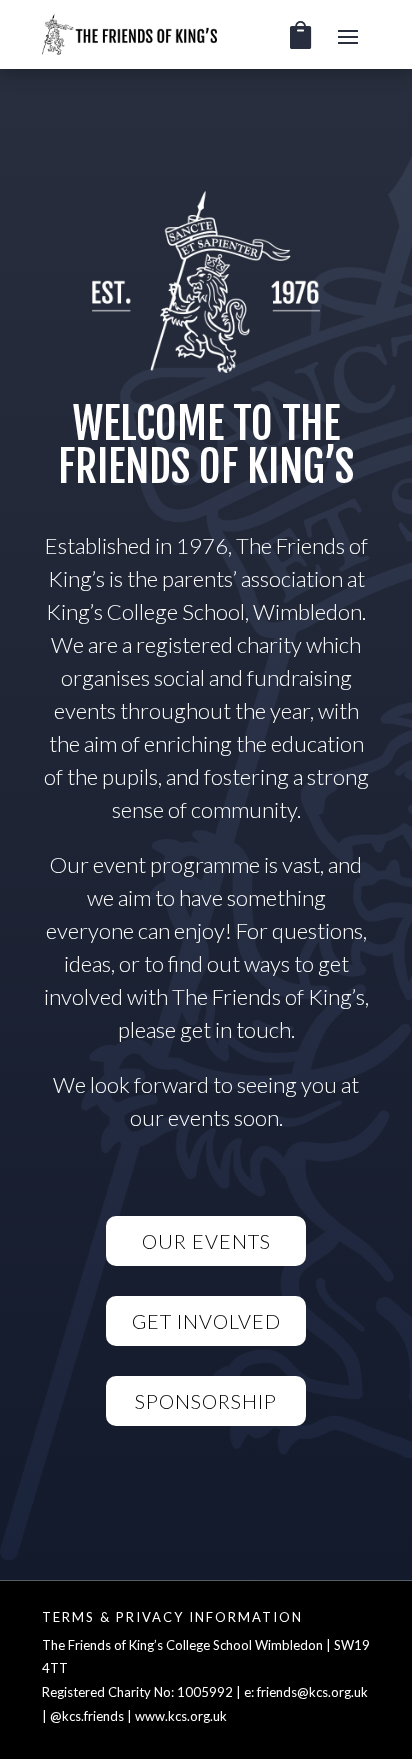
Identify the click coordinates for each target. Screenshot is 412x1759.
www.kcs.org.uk (181, 1716)
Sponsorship (206, 1401)
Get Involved (206, 1321)
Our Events (206, 1241)
